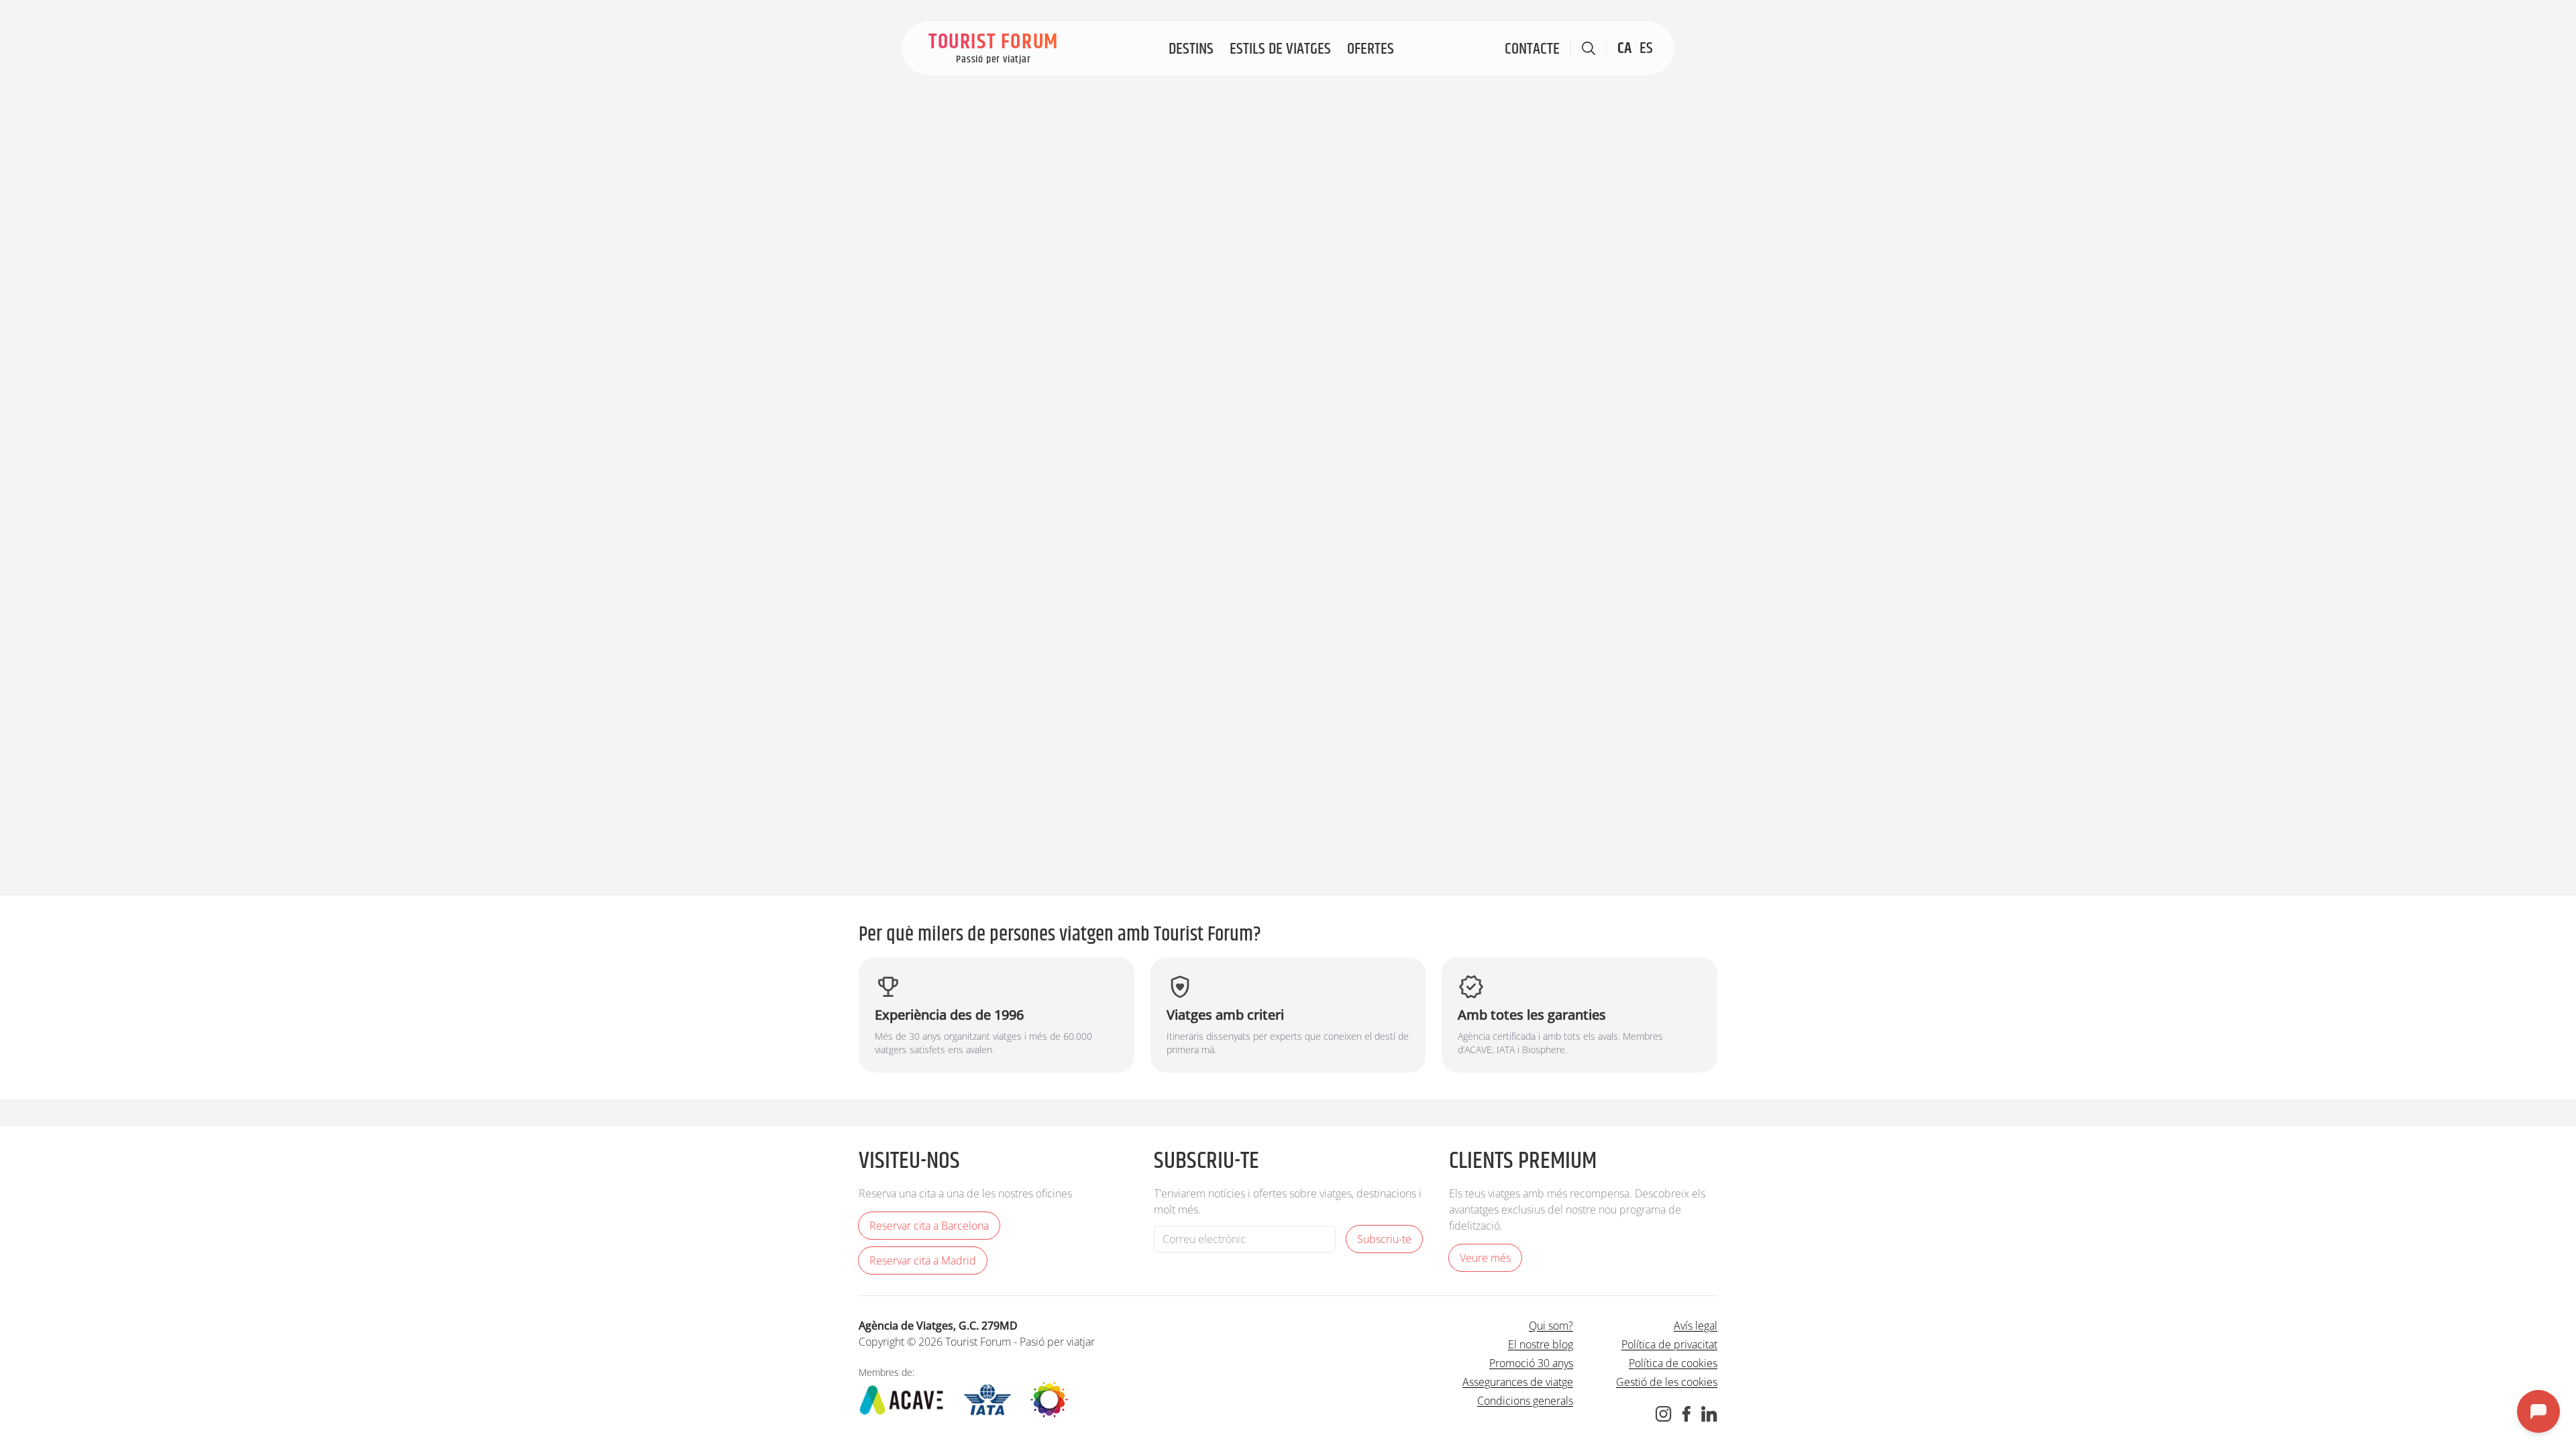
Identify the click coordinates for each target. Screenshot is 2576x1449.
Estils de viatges (1280, 49)
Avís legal (1696, 1326)
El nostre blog (1541, 1344)
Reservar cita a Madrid (923, 1260)
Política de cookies (1673, 1363)
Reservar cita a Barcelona (929, 1226)
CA (1624, 48)
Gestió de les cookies (1667, 1382)
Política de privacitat (1669, 1344)
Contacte (1532, 49)
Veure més (1485, 1258)
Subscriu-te (1384, 1239)
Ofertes (1371, 49)
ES (1646, 48)
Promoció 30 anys (1531, 1363)
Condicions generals (1525, 1401)
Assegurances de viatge (1518, 1382)
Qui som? (1551, 1326)
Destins (1191, 49)
